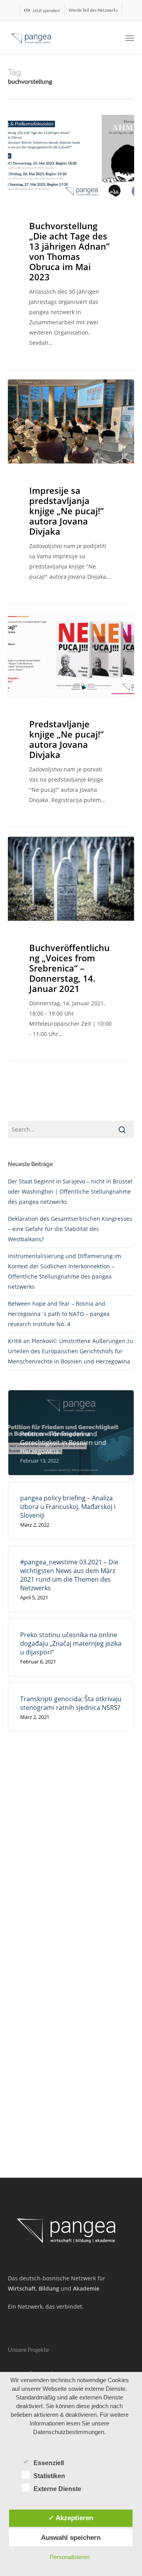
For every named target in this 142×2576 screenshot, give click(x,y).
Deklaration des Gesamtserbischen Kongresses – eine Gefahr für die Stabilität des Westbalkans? (70, 1229)
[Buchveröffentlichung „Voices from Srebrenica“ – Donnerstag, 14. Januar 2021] (71, 949)
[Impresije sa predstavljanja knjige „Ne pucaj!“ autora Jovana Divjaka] (71, 491)
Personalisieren (70, 2557)
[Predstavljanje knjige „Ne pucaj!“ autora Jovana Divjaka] (71, 720)
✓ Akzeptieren (71, 2518)
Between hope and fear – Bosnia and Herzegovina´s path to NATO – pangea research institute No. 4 (59, 1314)
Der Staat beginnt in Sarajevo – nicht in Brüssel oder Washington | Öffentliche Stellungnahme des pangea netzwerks (70, 1191)
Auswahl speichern (71, 2537)
